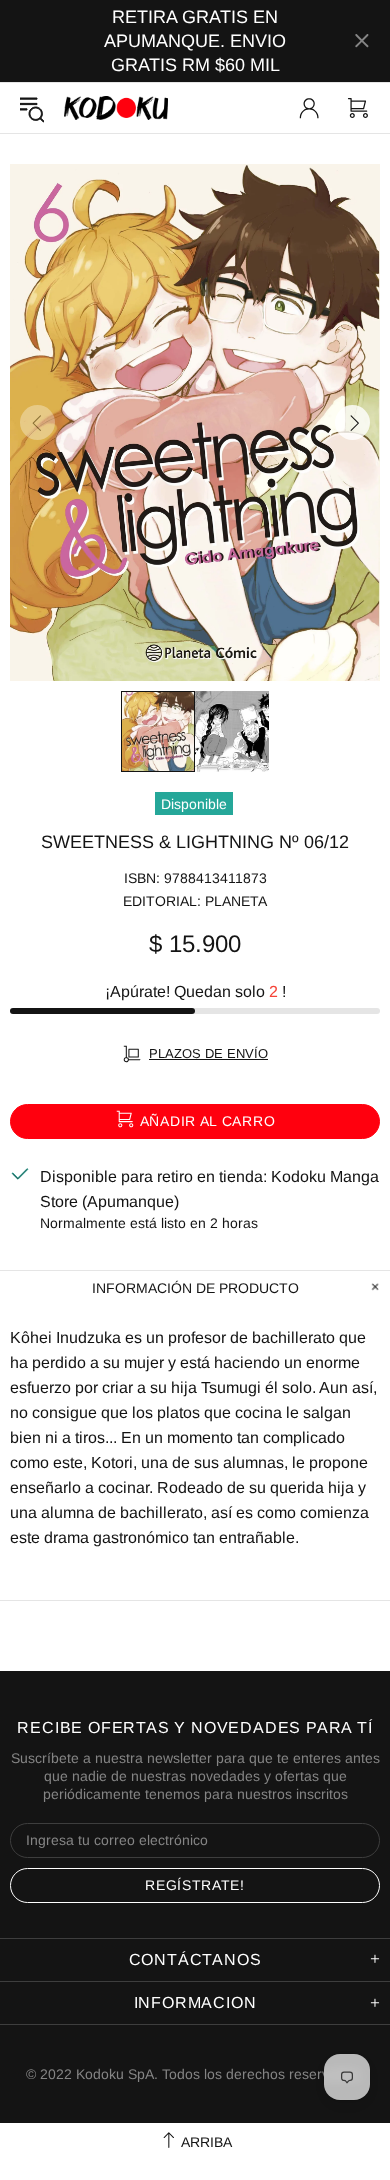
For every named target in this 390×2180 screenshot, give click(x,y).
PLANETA (236, 901)
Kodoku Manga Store (116, 107)
